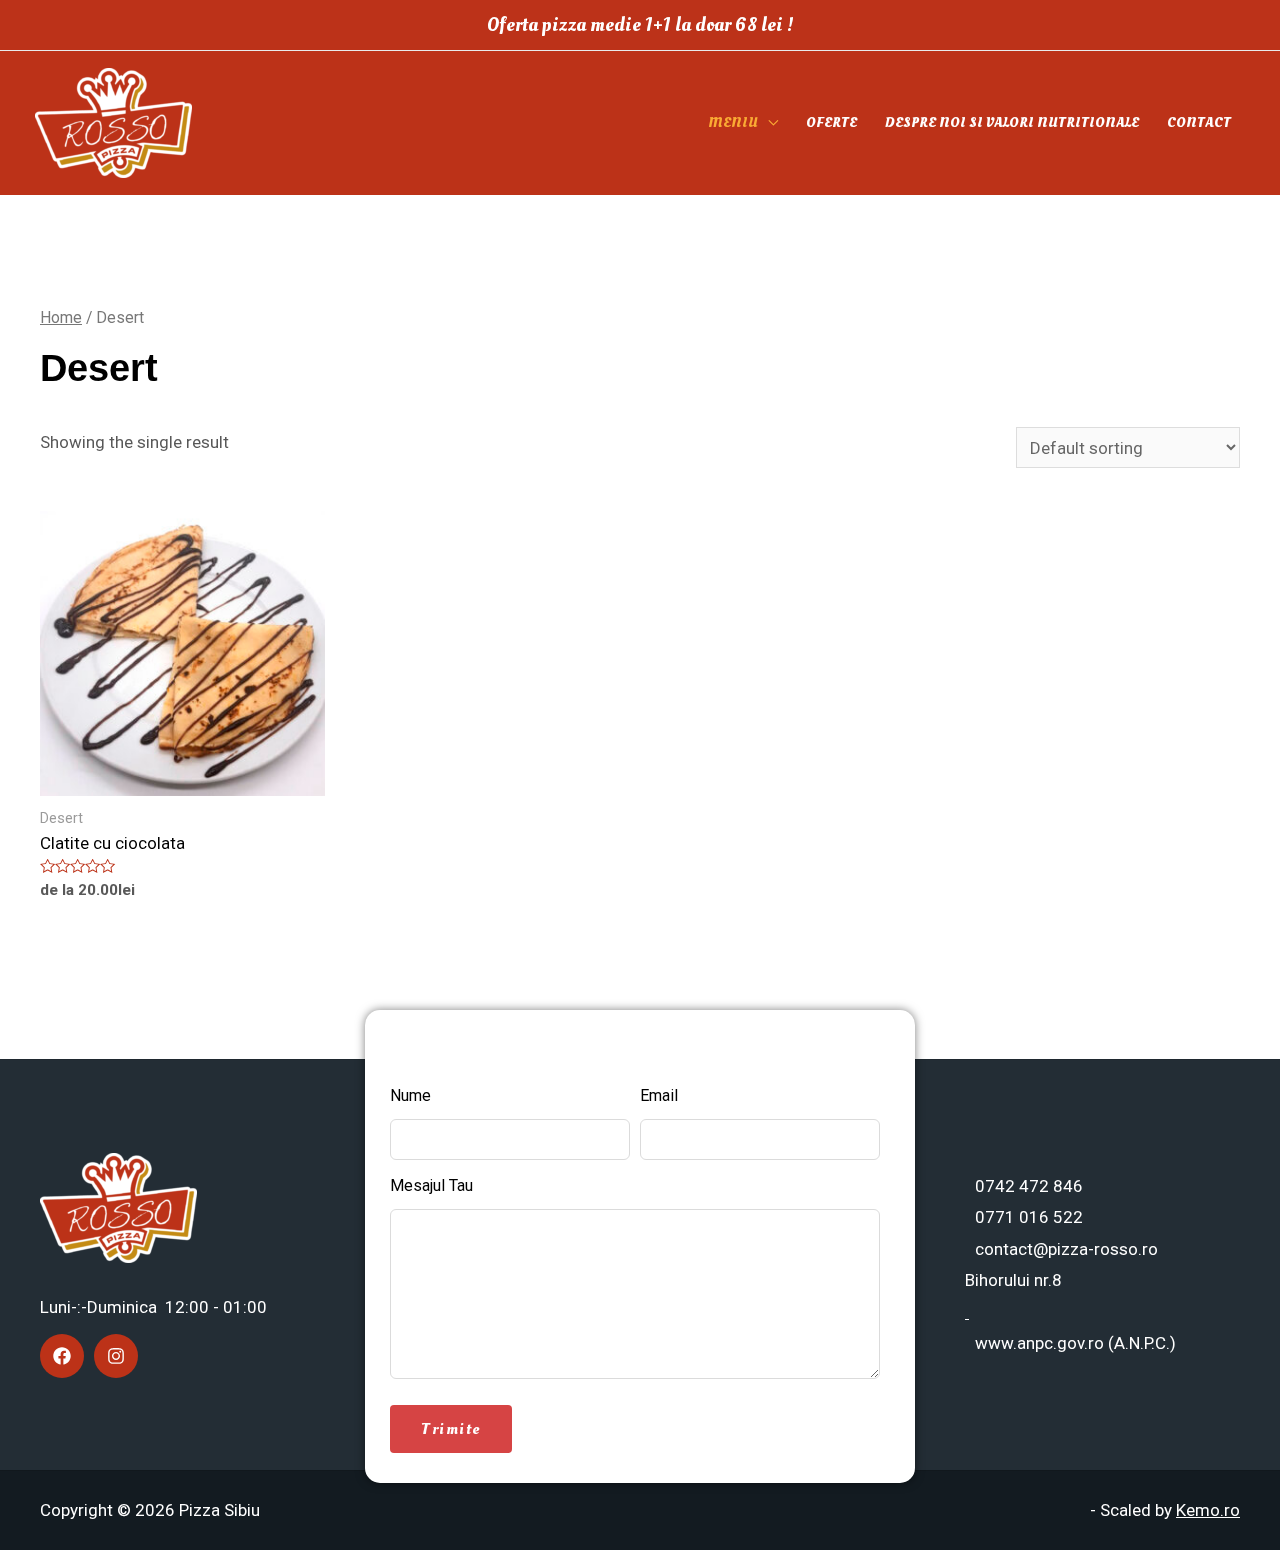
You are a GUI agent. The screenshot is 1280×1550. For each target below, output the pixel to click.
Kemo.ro (1208, 1510)
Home (61, 317)
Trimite (451, 1429)
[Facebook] (62, 1356)
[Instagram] (116, 1356)
